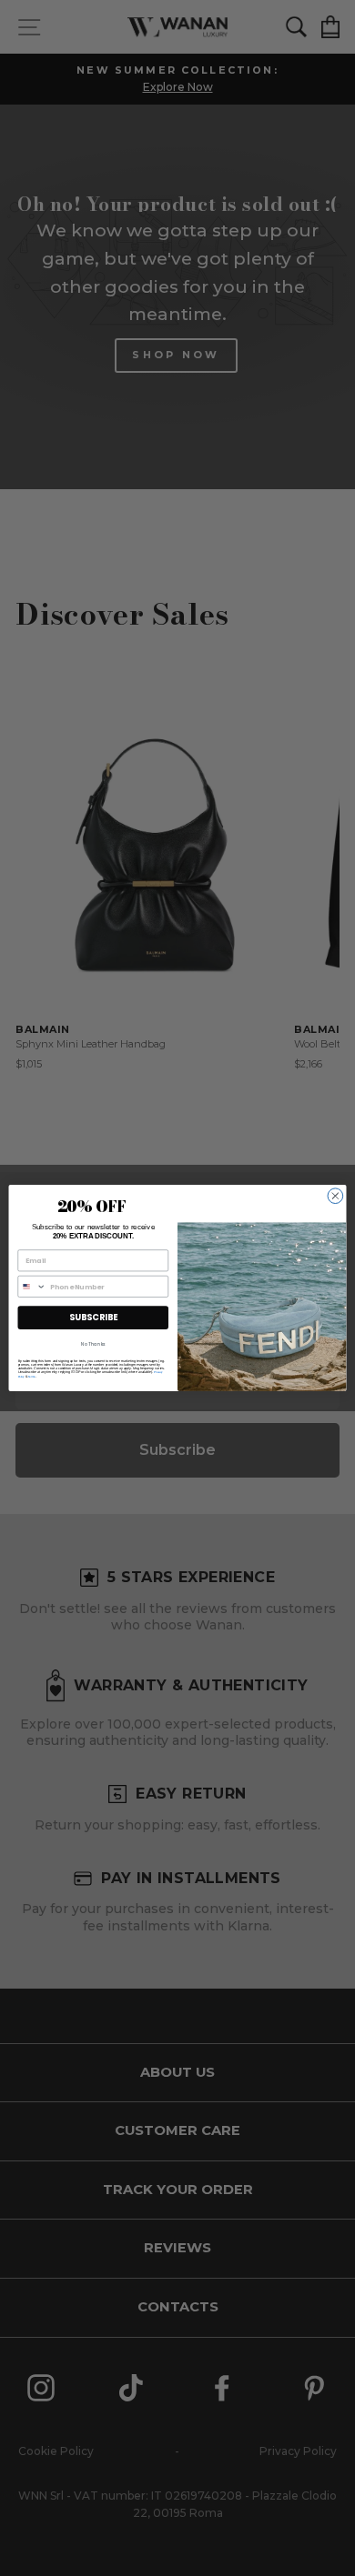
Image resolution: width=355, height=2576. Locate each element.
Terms (32, 1376)
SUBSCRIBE (93, 1317)
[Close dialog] (335, 1196)
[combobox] (32, 1286)
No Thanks (93, 1343)
